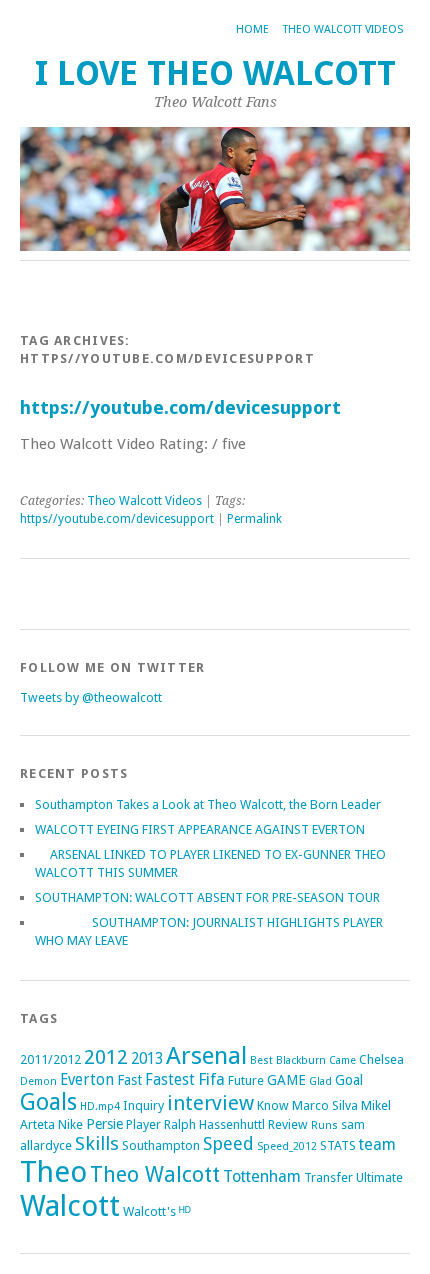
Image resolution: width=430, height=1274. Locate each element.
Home (252, 29)
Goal (349, 1080)
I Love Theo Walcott (215, 73)
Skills (97, 1143)
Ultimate (379, 1177)
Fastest (170, 1080)
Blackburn (301, 1060)
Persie (104, 1124)
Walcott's (149, 1211)
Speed (228, 1143)
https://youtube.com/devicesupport (180, 407)
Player (143, 1124)
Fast (129, 1080)
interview (210, 1103)
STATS (338, 1145)
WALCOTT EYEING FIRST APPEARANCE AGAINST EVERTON (200, 829)
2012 (106, 1057)
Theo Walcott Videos (343, 29)
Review (288, 1124)
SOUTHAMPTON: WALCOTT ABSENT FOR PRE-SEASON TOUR (207, 897)
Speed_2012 (287, 1146)
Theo (53, 1172)
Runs (324, 1125)
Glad (320, 1081)
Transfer (328, 1177)
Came (342, 1060)
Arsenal (206, 1055)
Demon (38, 1081)
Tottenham (262, 1176)
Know (273, 1105)
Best (261, 1060)
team (377, 1144)
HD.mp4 (100, 1106)
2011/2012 (50, 1059)
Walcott (70, 1206)
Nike (70, 1124)
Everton (87, 1080)
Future (246, 1080)
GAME (286, 1080)
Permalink (254, 519)
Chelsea (381, 1059)
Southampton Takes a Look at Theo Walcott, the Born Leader (208, 804)
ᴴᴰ (185, 1211)
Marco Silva (325, 1105)
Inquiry (143, 1105)
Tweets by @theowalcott (91, 697)
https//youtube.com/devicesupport (117, 519)
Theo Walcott (155, 1174)
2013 (147, 1059)
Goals (48, 1102)
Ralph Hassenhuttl (214, 1124)
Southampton (161, 1145)
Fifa (211, 1079)
